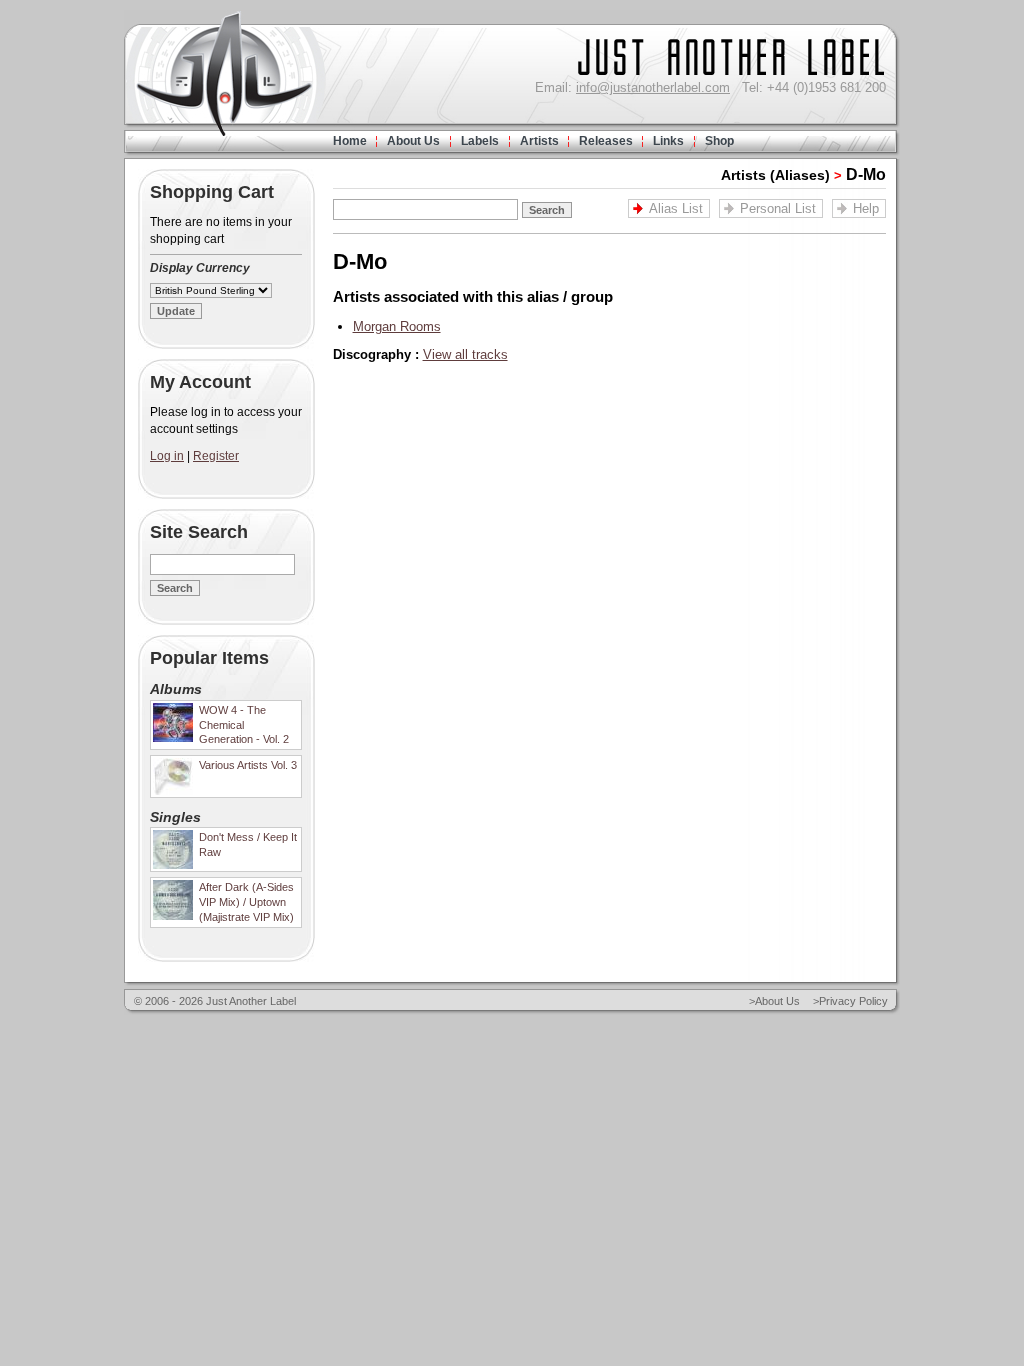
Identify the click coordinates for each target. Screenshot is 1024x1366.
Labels (480, 141)
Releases (606, 141)
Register (216, 456)
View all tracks (465, 354)
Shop (719, 141)
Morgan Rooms (397, 326)
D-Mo (866, 174)
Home (350, 141)
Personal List (778, 208)
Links (668, 141)
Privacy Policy (853, 1001)
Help (866, 208)
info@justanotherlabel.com (653, 87)
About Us (413, 141)
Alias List (676, 208)
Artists (539, 141)
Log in (167, 456)
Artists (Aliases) (775, 175)
